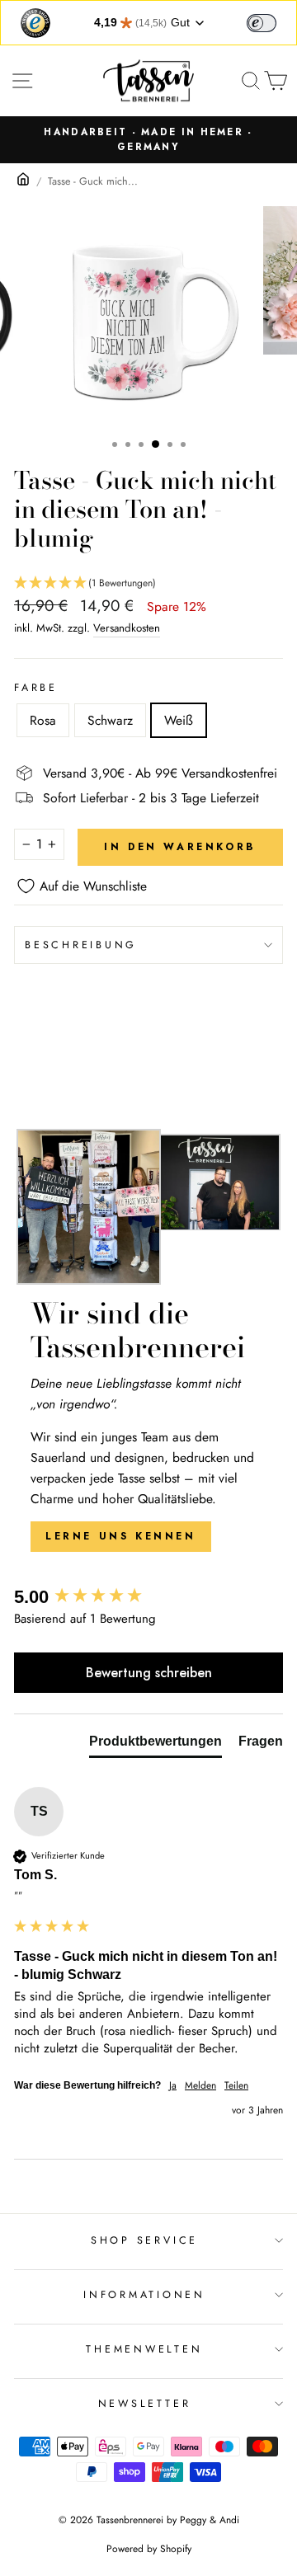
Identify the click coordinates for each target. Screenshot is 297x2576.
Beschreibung (81, 945)
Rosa (43, 720)
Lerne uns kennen (121, 1536)
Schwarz (110, 720)
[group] (148, 1598)
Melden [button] (200, 2086)
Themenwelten (144, 2349)
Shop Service (144, 2240)
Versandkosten (127, 628)
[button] (148, 583)
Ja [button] (173, 2086)
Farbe (36, 688)
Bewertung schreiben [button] (149, 1673)
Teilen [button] (236, 2086)
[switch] (262, 23)
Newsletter (145, 2404)
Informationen (144, 2295)
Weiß (179, 720)
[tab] (156, 1745)
